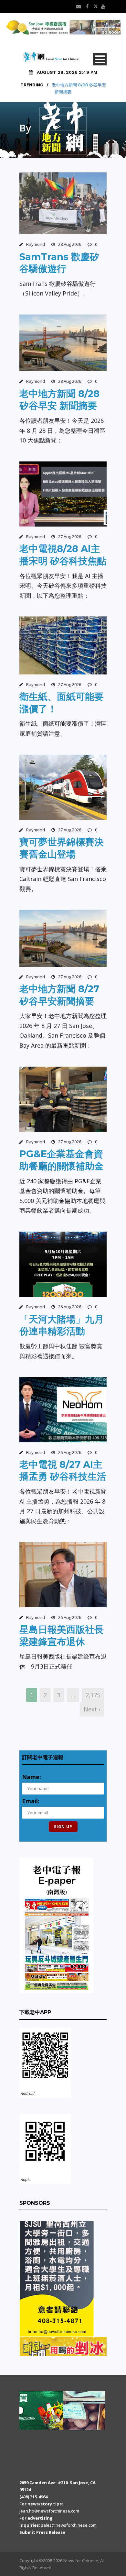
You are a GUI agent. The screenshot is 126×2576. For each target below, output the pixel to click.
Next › (92, 1709)
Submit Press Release (42, 2532)
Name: (31, 1777)
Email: (31, 1801)
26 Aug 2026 (70, 1307)
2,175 (93, 1695)
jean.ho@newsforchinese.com (49, 2511)
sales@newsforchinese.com (69, 2525)
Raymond (36, 244)
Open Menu (100, 59)
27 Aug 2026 (70, 537)
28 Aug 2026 (70, 244)
